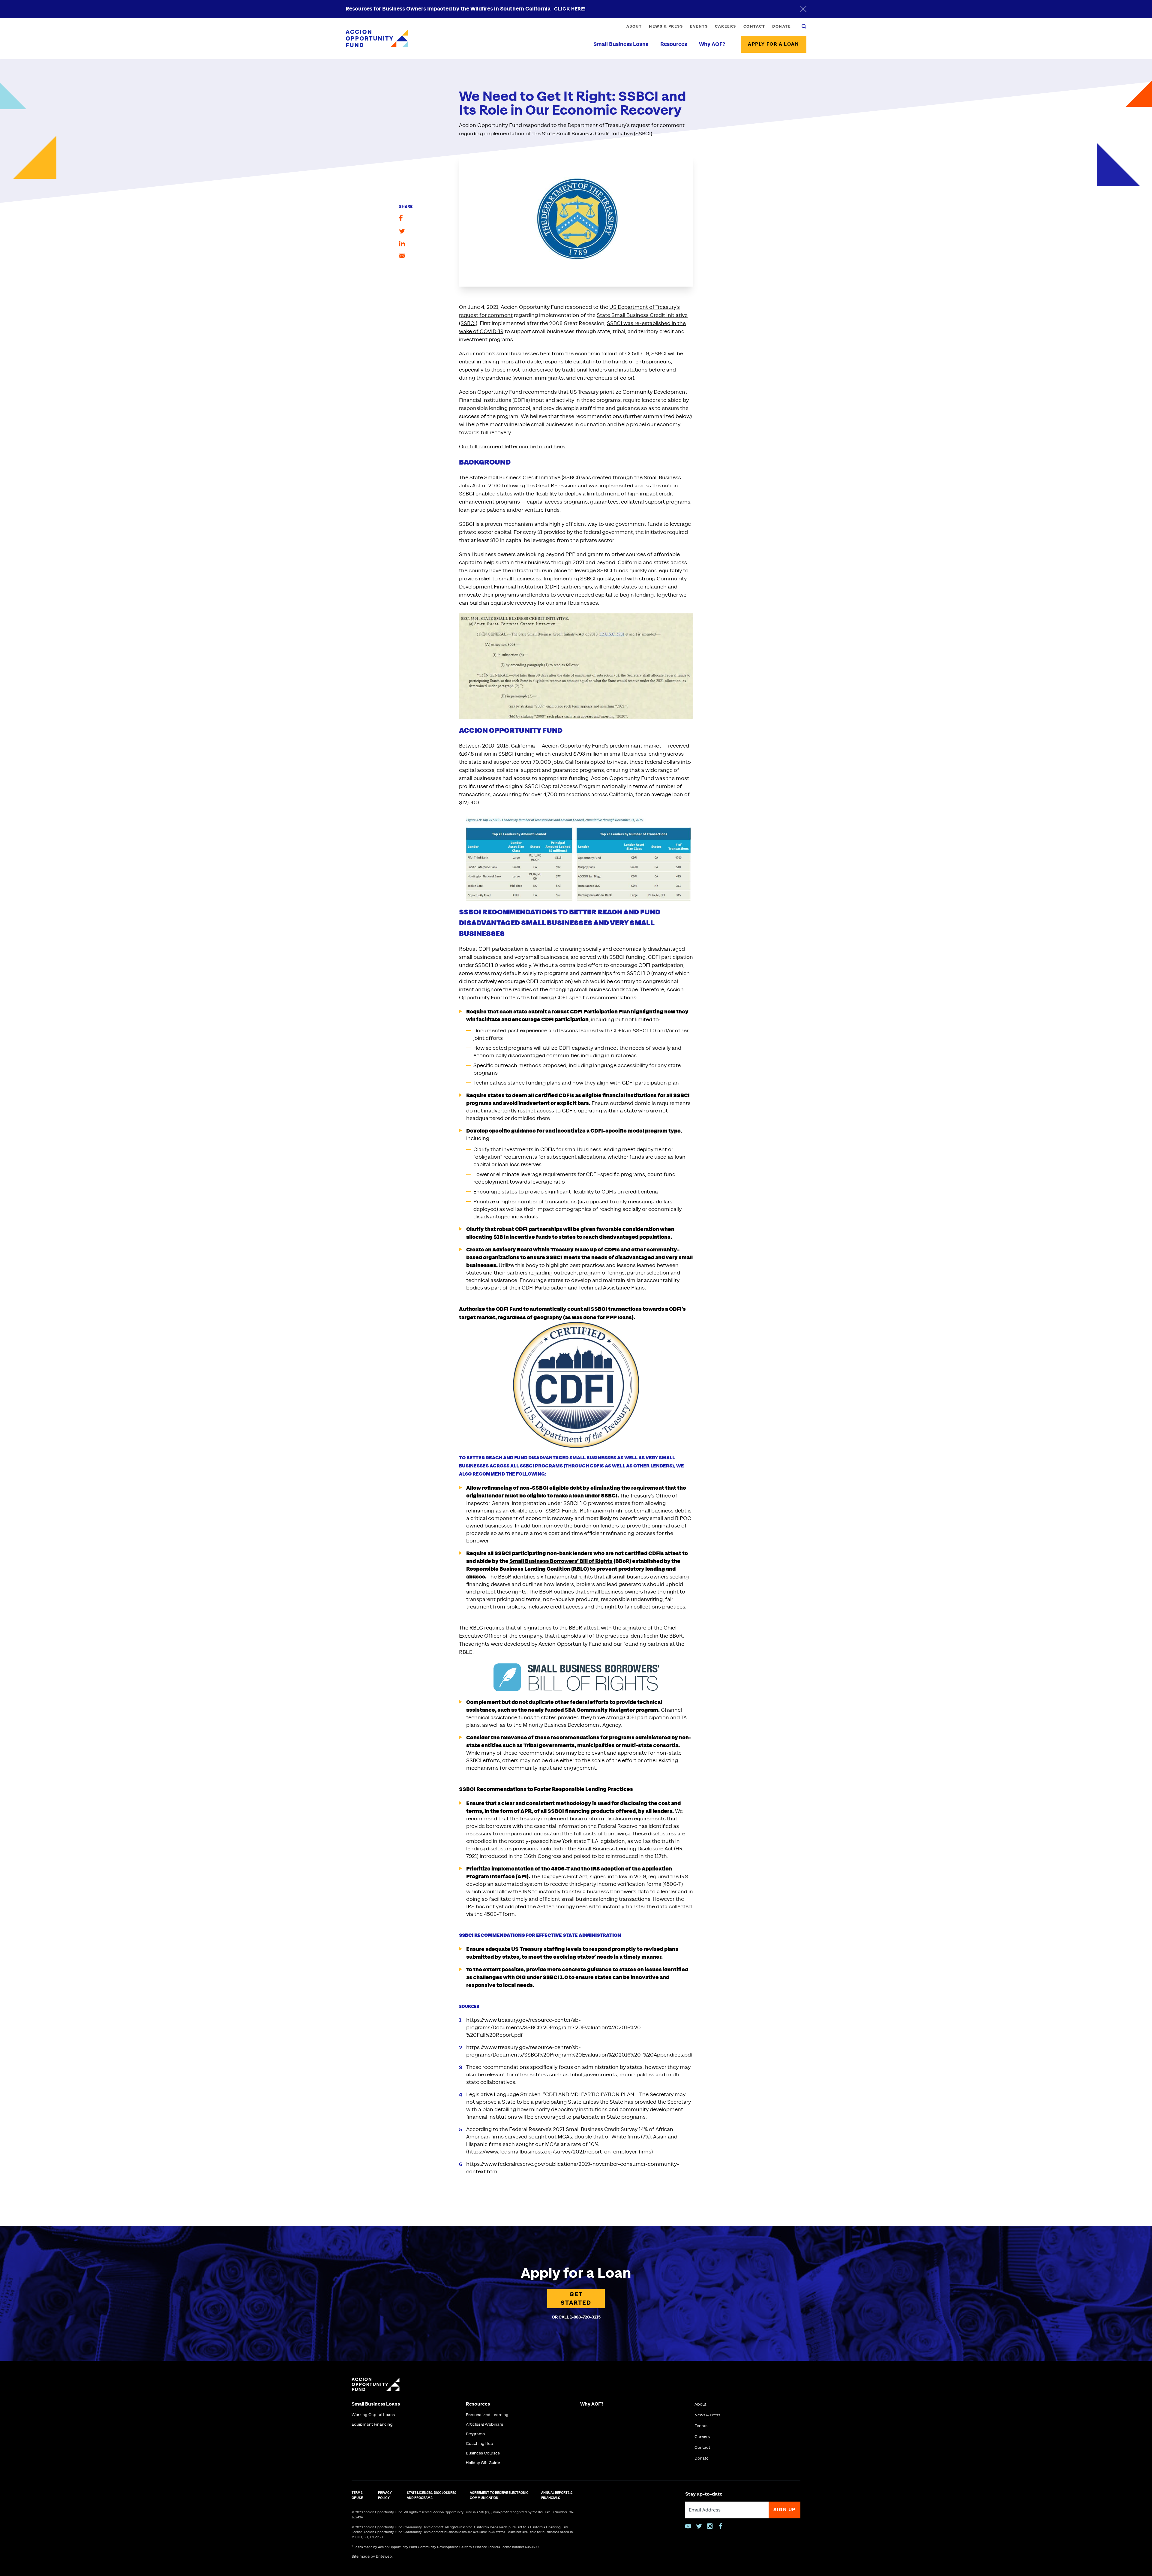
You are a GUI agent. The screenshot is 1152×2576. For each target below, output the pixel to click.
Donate (781, 26)
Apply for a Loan (774, 44)
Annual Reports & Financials (557, 2495)
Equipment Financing (372, 2424)
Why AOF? (712, 44)
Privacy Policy (385, 2495)
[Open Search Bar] (804, 26)
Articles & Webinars (484, 2424)
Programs (475, 2434)
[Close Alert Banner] (803, 9)
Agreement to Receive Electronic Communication (499, 2495)
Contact (754, 26)
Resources (674, 44)
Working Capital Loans (373, 2415)
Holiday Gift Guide (483, 2463)
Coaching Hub (480, 2444)
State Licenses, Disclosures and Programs (432, 2495)
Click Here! (570, 9)
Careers (726, 26)
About (634, 26)
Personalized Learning (487, 2415)
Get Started (576, 2299)
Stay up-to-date (704, 2494)
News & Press (666, 26)
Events (699, 26)
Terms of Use (357, 2495)
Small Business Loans (621, 44)
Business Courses (483, 2453)
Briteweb (384, 2557)
